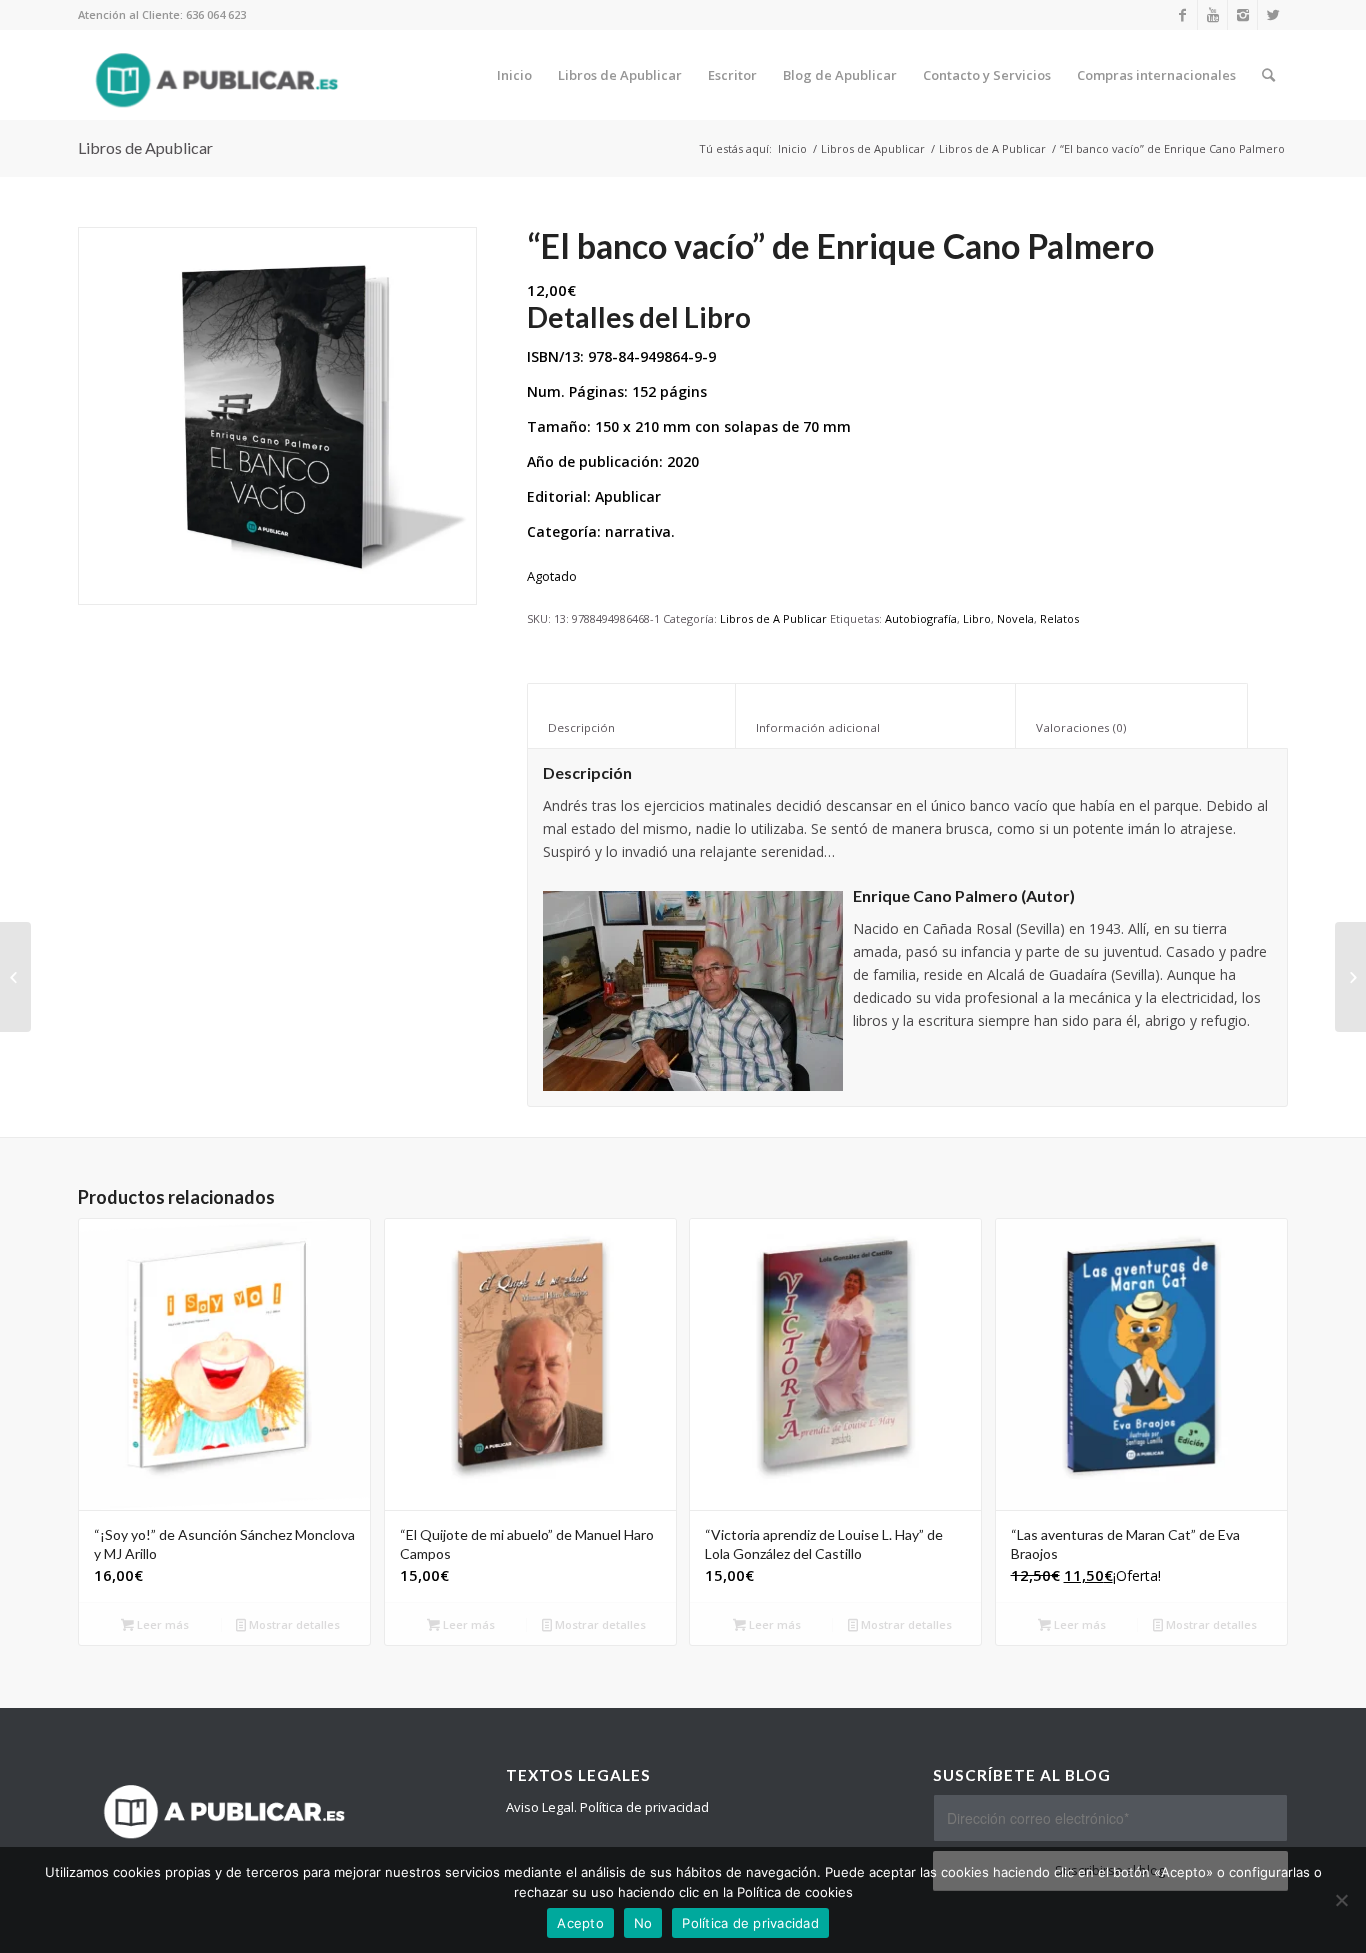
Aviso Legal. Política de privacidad (607, 1807)
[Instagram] (1242, 15)
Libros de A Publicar (992, 148)
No (643, 1923)
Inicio (792, 148)
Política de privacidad (750, 1923)
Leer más (161, 1624)
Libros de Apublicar (145, 147)
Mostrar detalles (293, 1624)
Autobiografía (921, 618)
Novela (1015, 618)
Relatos (1059, 618)
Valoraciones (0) (1132, 727)
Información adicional (876, 727)
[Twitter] (1273, 15)
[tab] (631, 716)
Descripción (632, 727)
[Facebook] (1182, 15)
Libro (977, 618)
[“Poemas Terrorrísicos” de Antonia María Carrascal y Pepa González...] (1350, 977)
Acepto (580, 1923)
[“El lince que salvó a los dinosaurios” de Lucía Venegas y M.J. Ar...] (15, 977)
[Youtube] (1212, 15)
